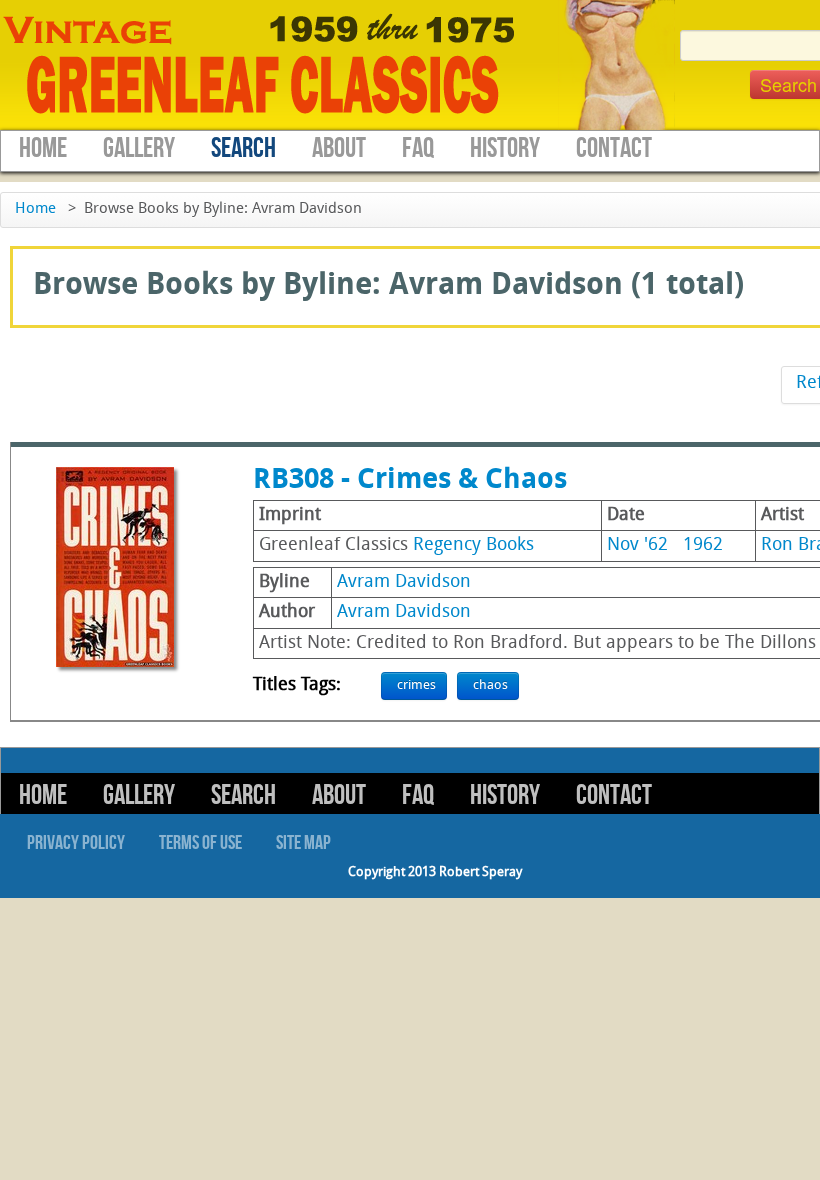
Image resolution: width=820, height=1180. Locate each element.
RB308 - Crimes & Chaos (410, 481)
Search (243, 148)
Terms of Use (200, 843)
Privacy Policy (76, 843)
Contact (614, 148)
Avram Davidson (404, 582)
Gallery (139, 148)
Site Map (303, 843)
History (505, 148)
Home (43, 148)
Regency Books (473, 545)
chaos (490, 685)
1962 (703, 545)
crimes (416, 685)
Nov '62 (637, 545)
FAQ (418, 148)
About (339, 148)
